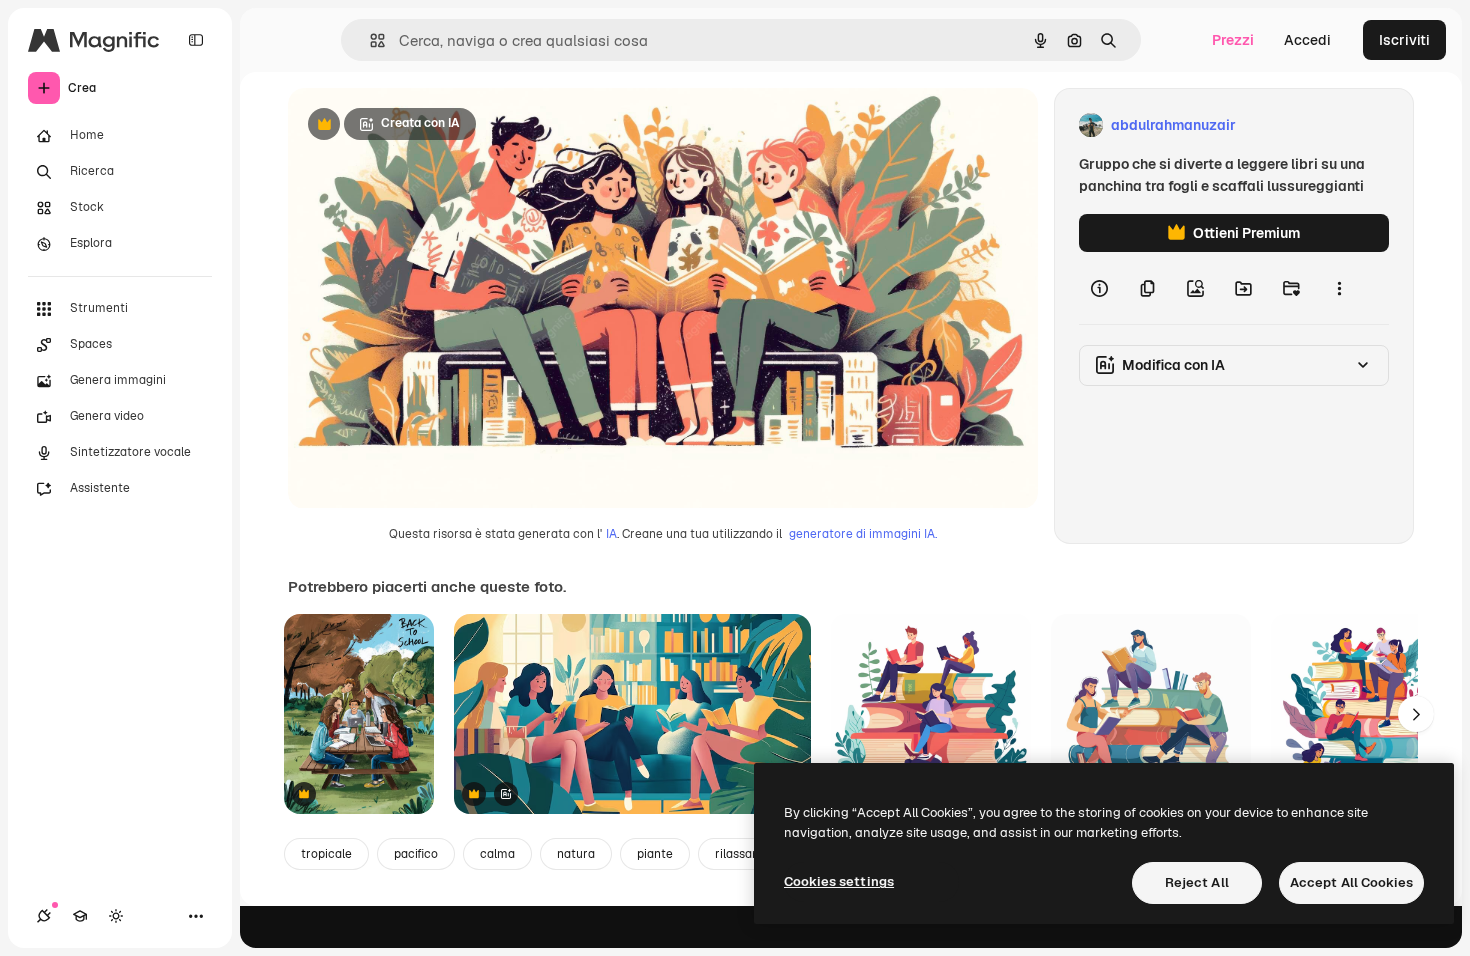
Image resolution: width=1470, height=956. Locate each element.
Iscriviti (1404, 40)
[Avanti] (1416, 714)
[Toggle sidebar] (196, 40)
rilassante (743, 854)
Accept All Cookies (1351, 882)
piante (655, 854)
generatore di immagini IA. (863, 534)
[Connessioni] (44, 916)
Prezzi (1233, 40)
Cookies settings (839, 881)
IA (611, 534)
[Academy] (80, 916)
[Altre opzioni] (1339, 288)
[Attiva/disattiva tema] (116, 916)
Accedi (1307, 40)
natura (576, 854)
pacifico (416, 854)
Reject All (1197, 882)
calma (497, 854)
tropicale (326, 854)
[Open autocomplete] (369, 40)
